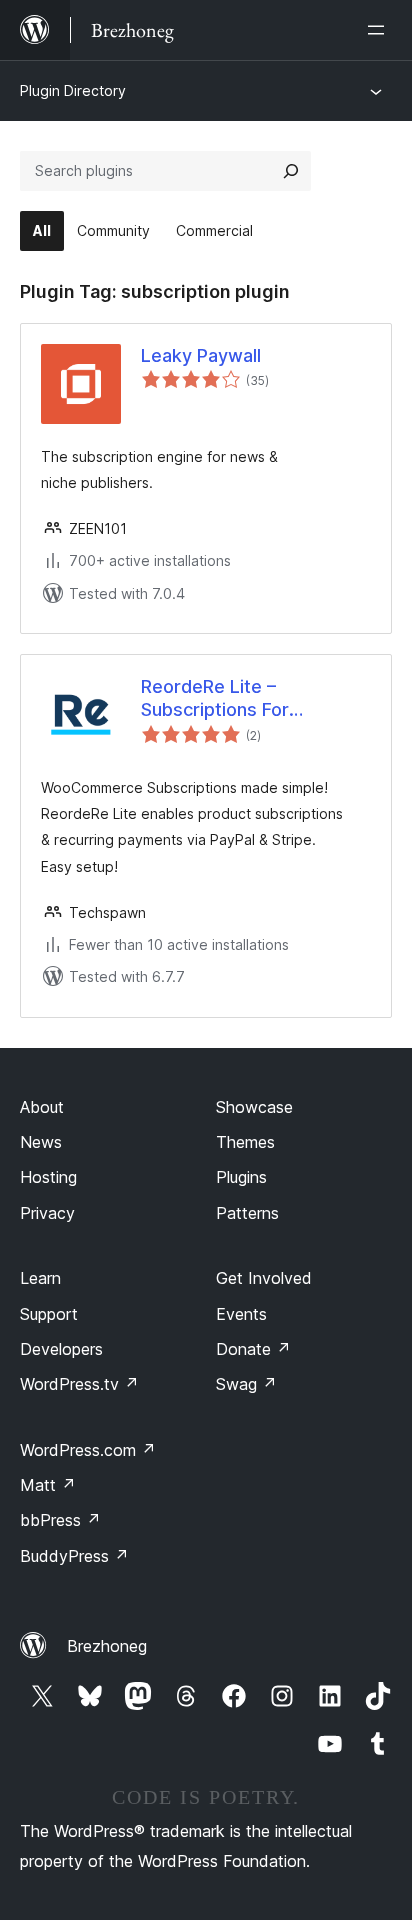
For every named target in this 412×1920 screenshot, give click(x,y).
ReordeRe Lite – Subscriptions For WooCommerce (215, 699)
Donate (253, 1349)
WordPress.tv (79, 1384)
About (42, 1107)
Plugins (241, 1177)
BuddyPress (74, 1556)
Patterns (247, 1213)
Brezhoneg (107, 1646)
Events (241, 1314)
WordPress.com (88, 1450)
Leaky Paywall (201, 355)
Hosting (48, 1177)
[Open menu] (380, 30)
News (41, 1142)
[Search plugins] (291, 171)
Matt (48, 1485)
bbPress (60, 1520)
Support (49, 1314)
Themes (245, 1142)
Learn (40, 1278)
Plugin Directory (73, 90)
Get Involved (264, 1278)
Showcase (254, 1107)
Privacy (47, 1213)
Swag (246, 1384)
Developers (61, 1349)
